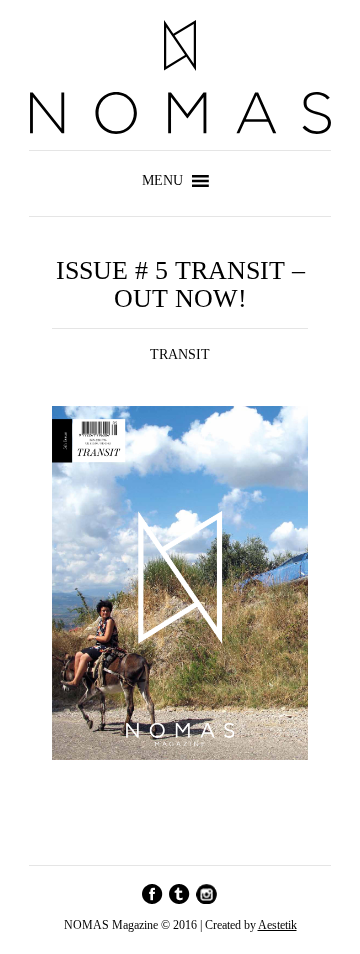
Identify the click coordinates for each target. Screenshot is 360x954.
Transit (180, 354)
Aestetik (277, 925)
